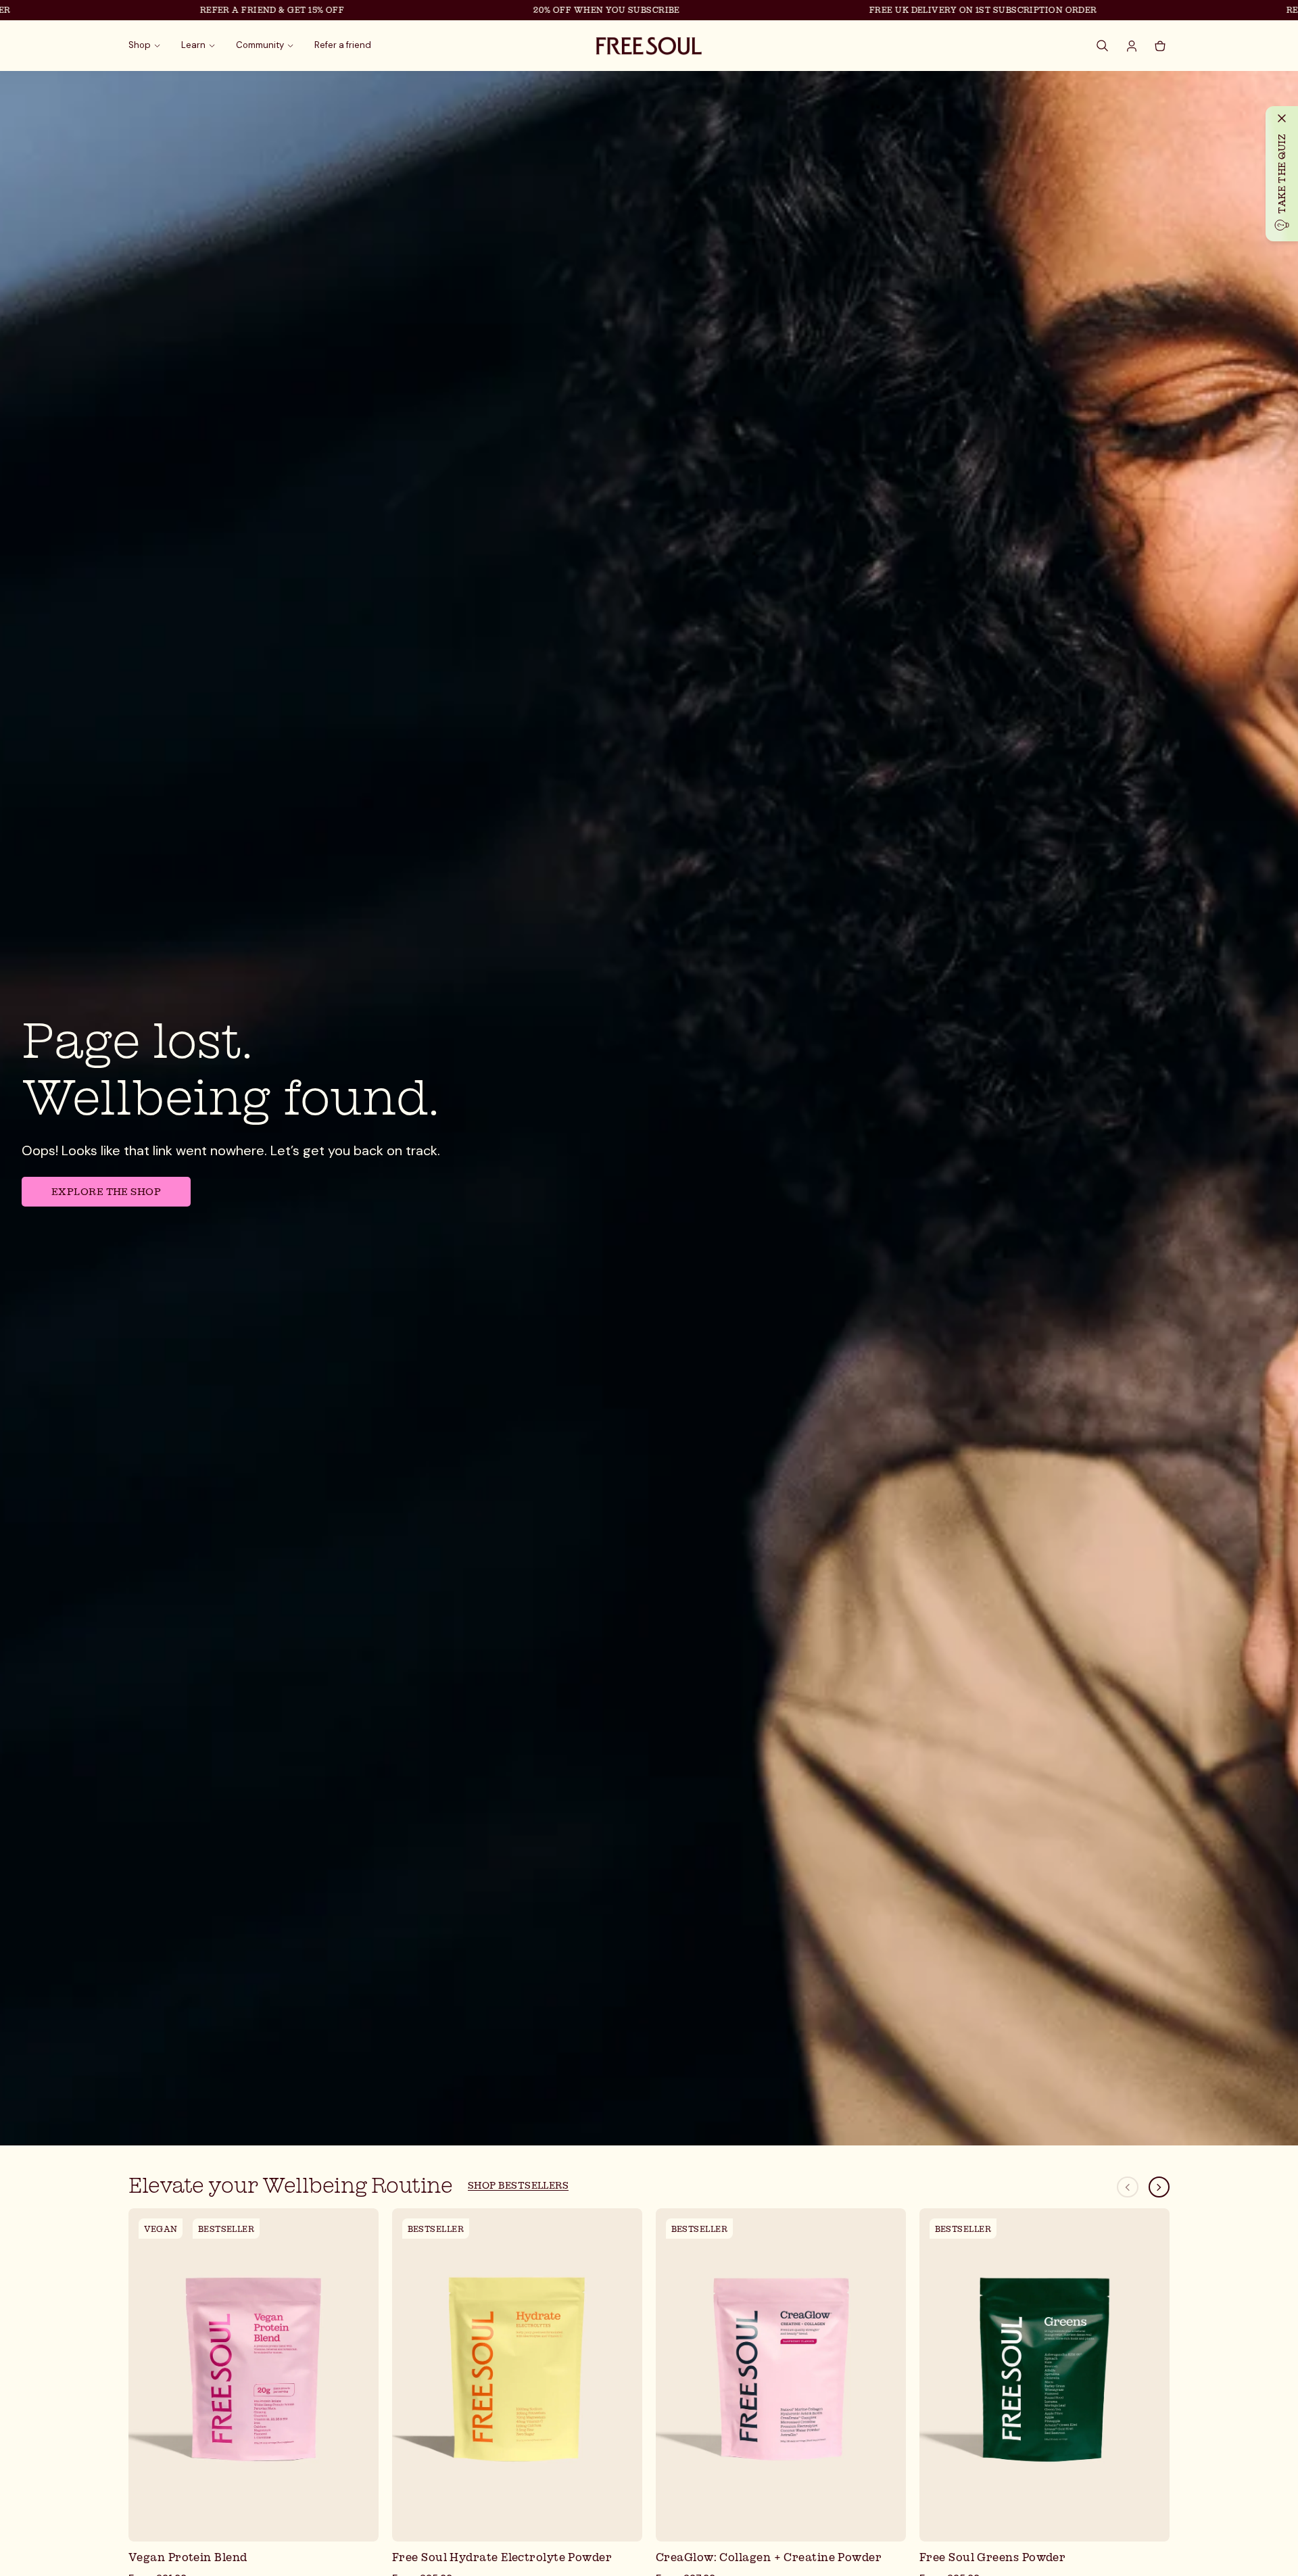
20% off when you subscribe (512, 10)
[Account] (1132, 46)
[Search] (1103, 46)
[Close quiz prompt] (1282, 118)
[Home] (649, 46)
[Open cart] (1160, 46)
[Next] (1159, 2187)
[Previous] (1128, 2187)
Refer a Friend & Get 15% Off (177, 10)
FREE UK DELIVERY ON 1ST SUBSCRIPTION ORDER (888, 10)
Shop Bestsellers (518, 2185)
